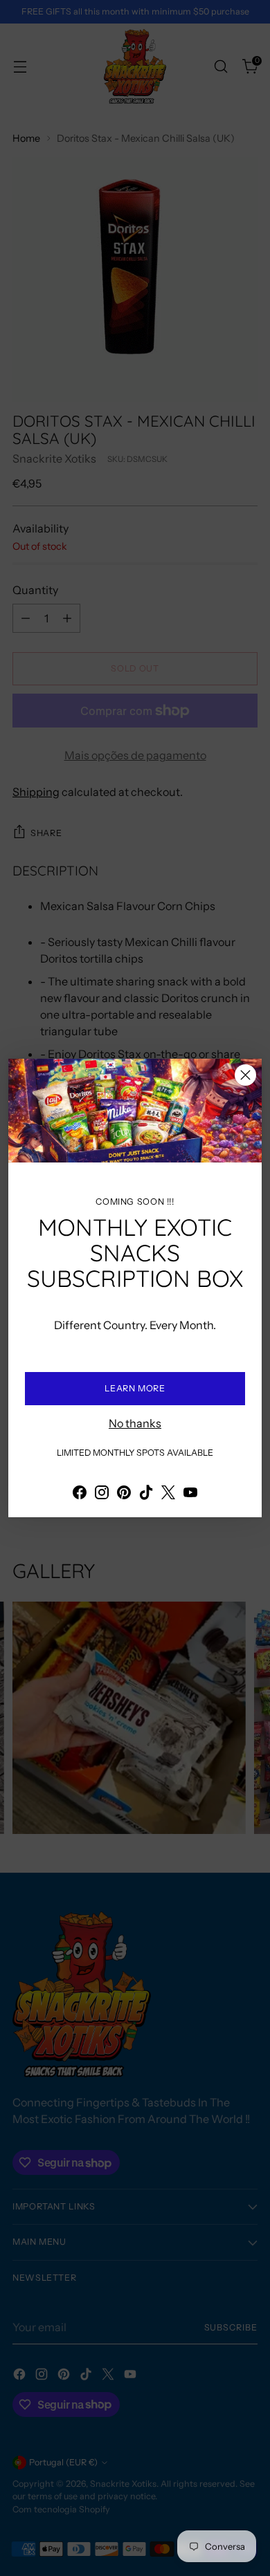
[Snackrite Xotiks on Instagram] (102, 1494)
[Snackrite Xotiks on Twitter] (168, 1494)
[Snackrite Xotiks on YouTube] (190, 1494)
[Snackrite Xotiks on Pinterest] (124, 1494)
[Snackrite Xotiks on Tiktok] (146, 1494)
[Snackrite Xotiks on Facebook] (80, 1494)
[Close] (245, 1075)
